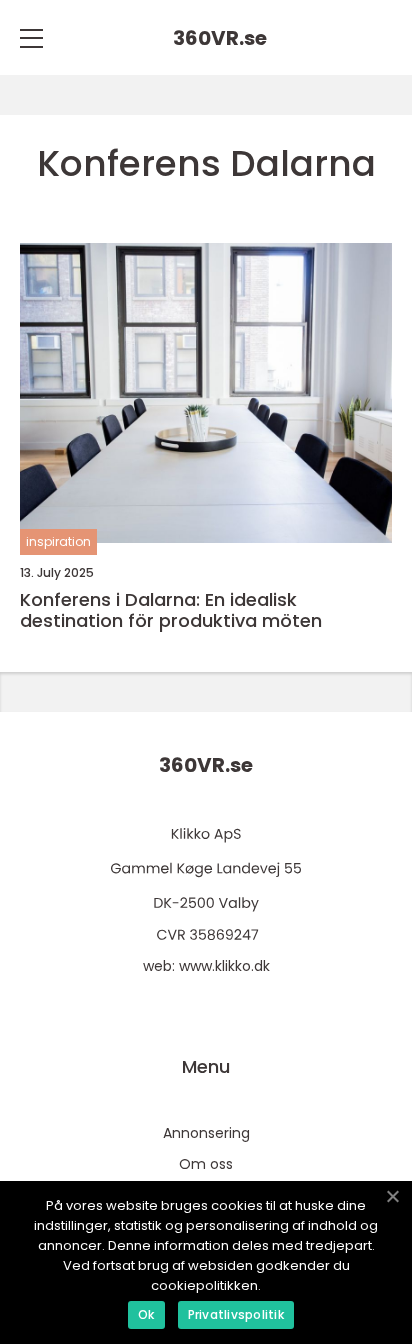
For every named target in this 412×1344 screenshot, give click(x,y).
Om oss (206, 1164)
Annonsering (206, 1133)
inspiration (58, 541)
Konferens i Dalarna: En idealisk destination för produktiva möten (171, 610)
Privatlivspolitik (236, 1314)
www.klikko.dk (224, 966)
